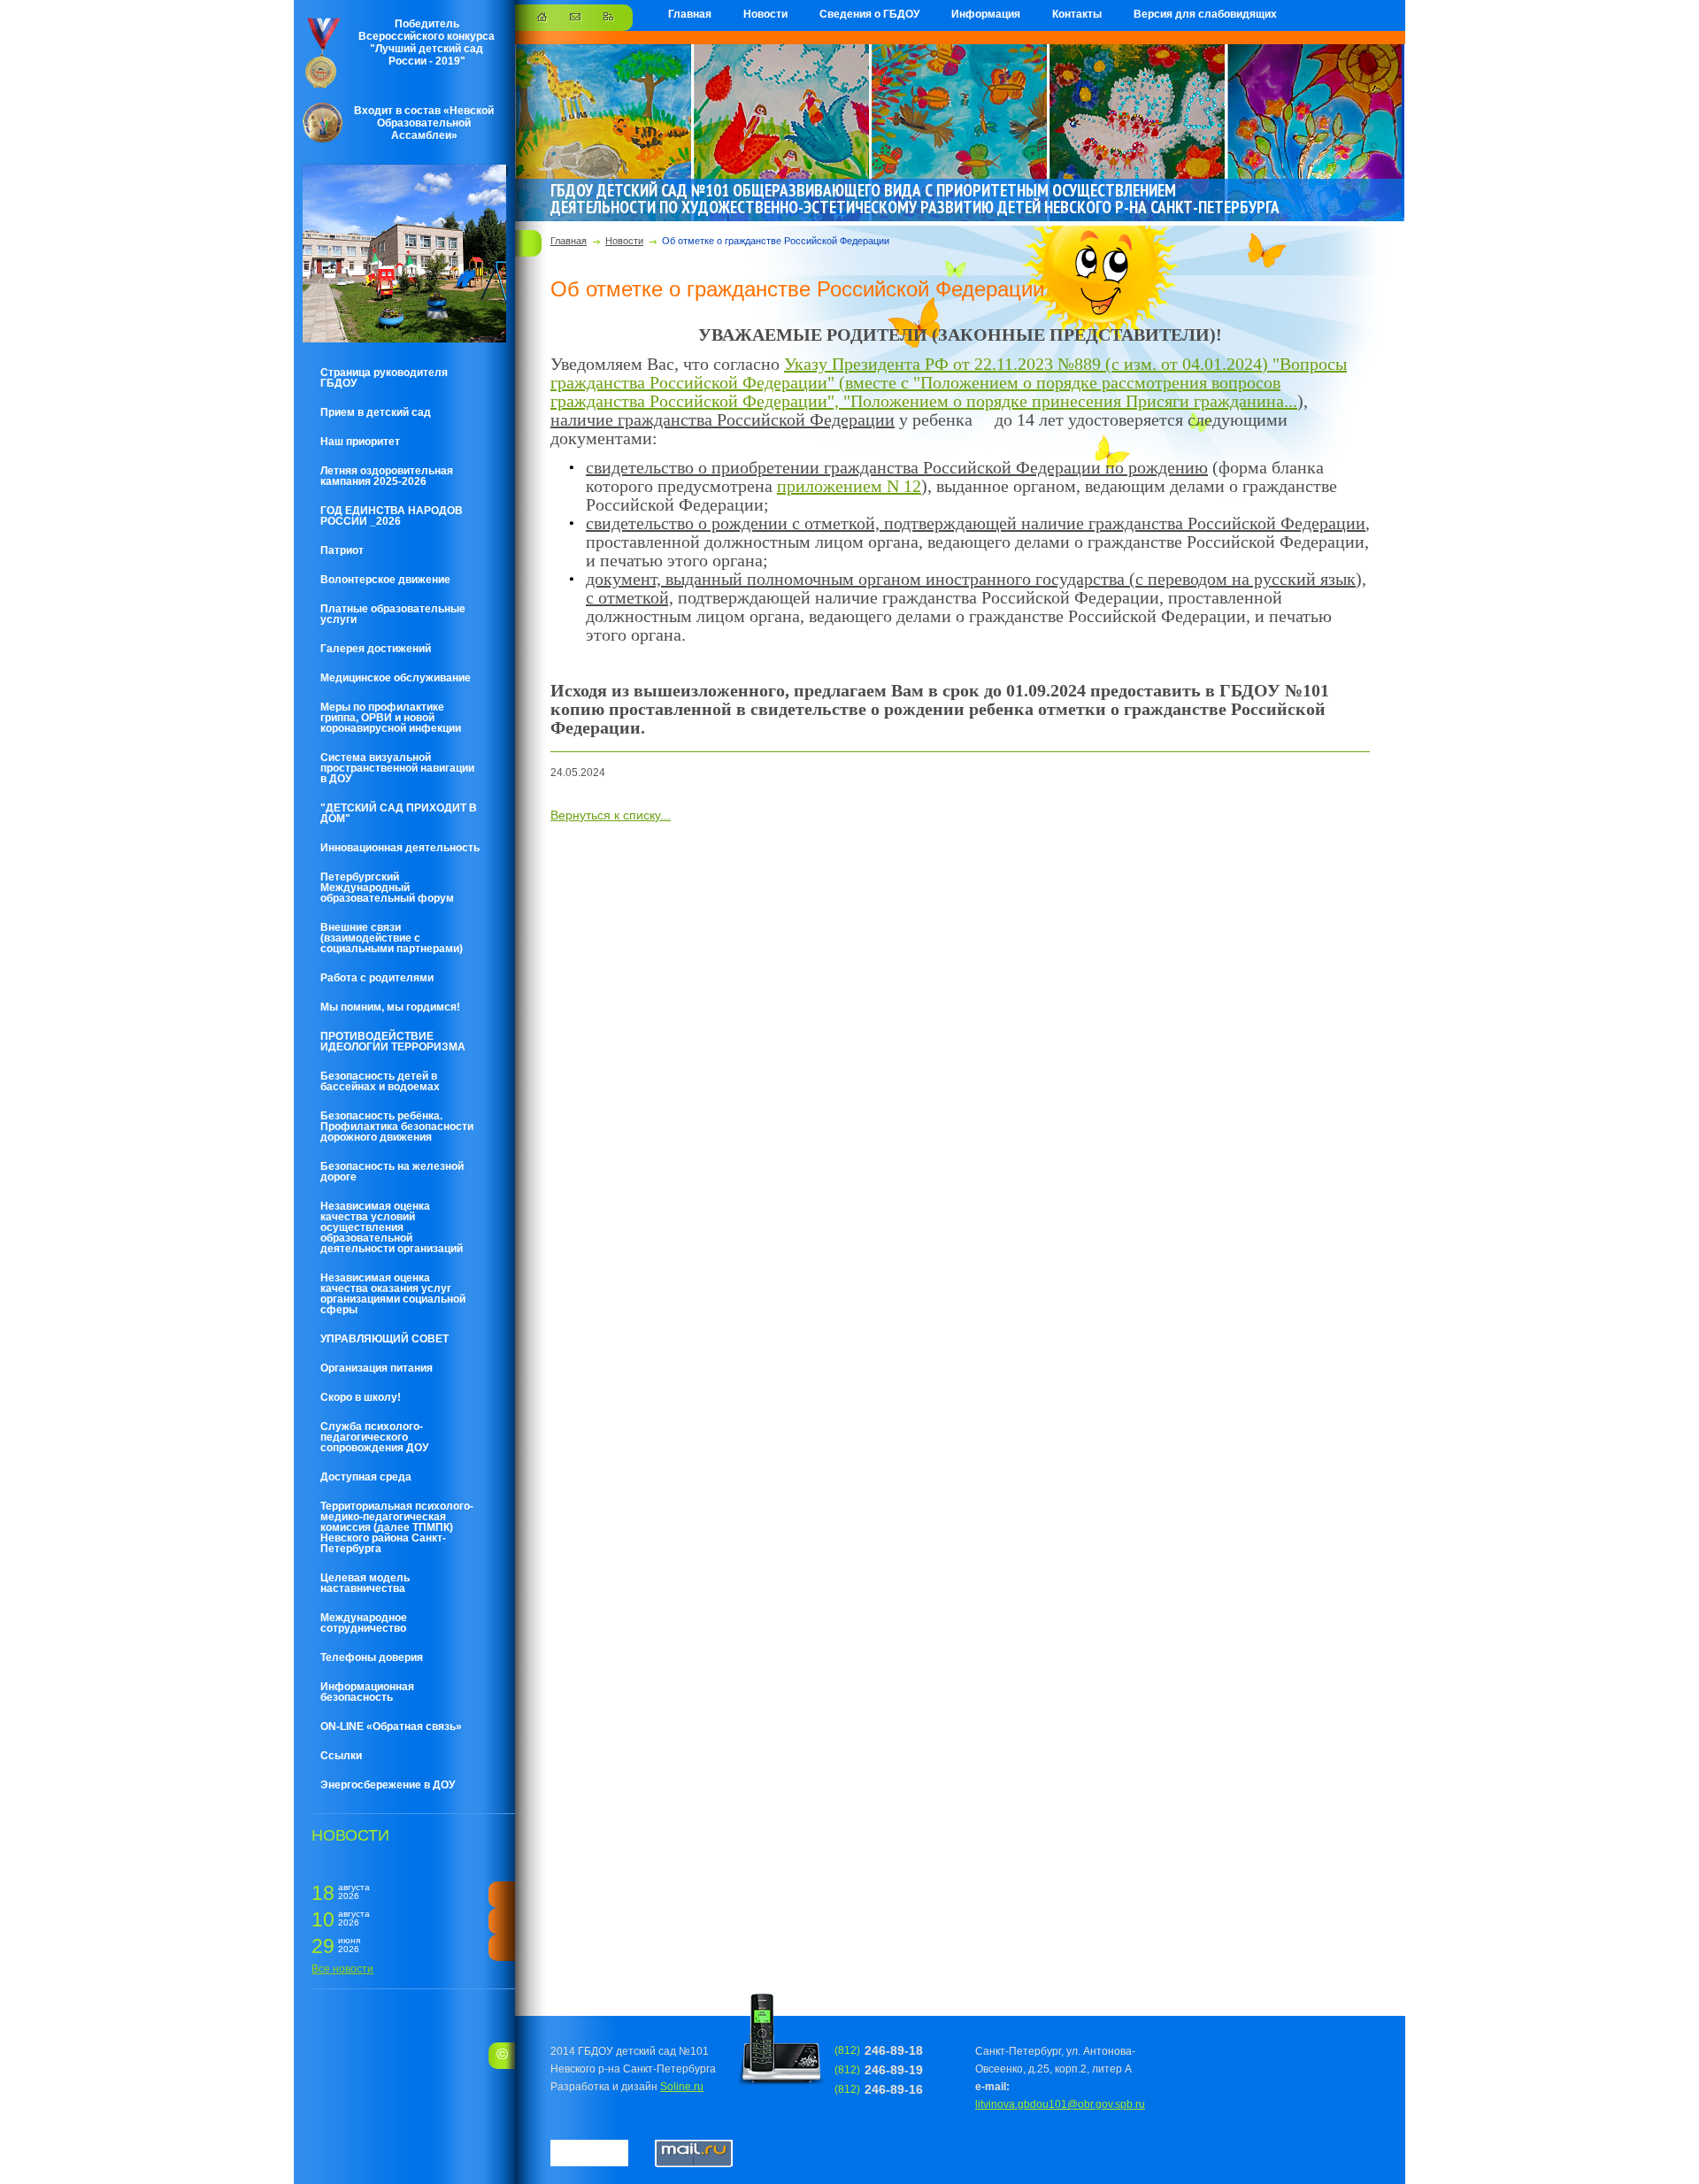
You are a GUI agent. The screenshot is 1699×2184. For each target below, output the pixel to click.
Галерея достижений (376, 649)
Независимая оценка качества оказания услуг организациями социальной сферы (393, 1294)
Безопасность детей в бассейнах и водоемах (380, 1081)
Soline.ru (682, 2087)
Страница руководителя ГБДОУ (384, 378)
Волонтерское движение (385, 580)
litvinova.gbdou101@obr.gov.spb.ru (1060, 2104)
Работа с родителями (377, 978)
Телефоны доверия (372, 1657)
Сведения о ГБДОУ (869, 14)
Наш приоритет (360, 442)
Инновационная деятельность (400, 848)
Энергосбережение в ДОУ (388, 1785)
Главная (690, 14)
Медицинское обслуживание (396, 678)
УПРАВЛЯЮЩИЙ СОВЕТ (384, 1339)
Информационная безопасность (367, 1692)
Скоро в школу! (361, 1397)
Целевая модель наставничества (365, 1583)
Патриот (342, 550)
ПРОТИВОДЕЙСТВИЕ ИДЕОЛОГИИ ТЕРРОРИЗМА (393, 1042)
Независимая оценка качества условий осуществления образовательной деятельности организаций (392, 1227)
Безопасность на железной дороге (392, 1172)
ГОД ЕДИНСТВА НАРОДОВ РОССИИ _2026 (392, 516)
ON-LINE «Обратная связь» (391, 1726)
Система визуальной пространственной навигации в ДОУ (397, 768)
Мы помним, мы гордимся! (390, 1007)
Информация (986, 14)
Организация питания (377, 1368)
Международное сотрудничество (364, 1623)
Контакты (1077, 14)
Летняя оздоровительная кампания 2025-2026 (387, 476)
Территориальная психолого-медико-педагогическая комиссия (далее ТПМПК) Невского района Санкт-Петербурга (397, 1527)
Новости (765, 14)
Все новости (342, 1969)
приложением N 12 (849, 486)
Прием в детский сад (376, 412)
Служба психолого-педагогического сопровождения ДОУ (374, 1437)
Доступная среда (366, 1477)
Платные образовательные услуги (393, 614)
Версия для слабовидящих (1205, 14)
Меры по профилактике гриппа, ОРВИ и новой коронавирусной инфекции (391, 718)
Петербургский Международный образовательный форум (387, 888)
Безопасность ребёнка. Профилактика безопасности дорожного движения (397, 1127)
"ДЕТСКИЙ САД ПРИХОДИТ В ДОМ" (399, 813)
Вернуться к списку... (611, 815)
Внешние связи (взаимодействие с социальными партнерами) (392, 938)
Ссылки (341, 1756)
